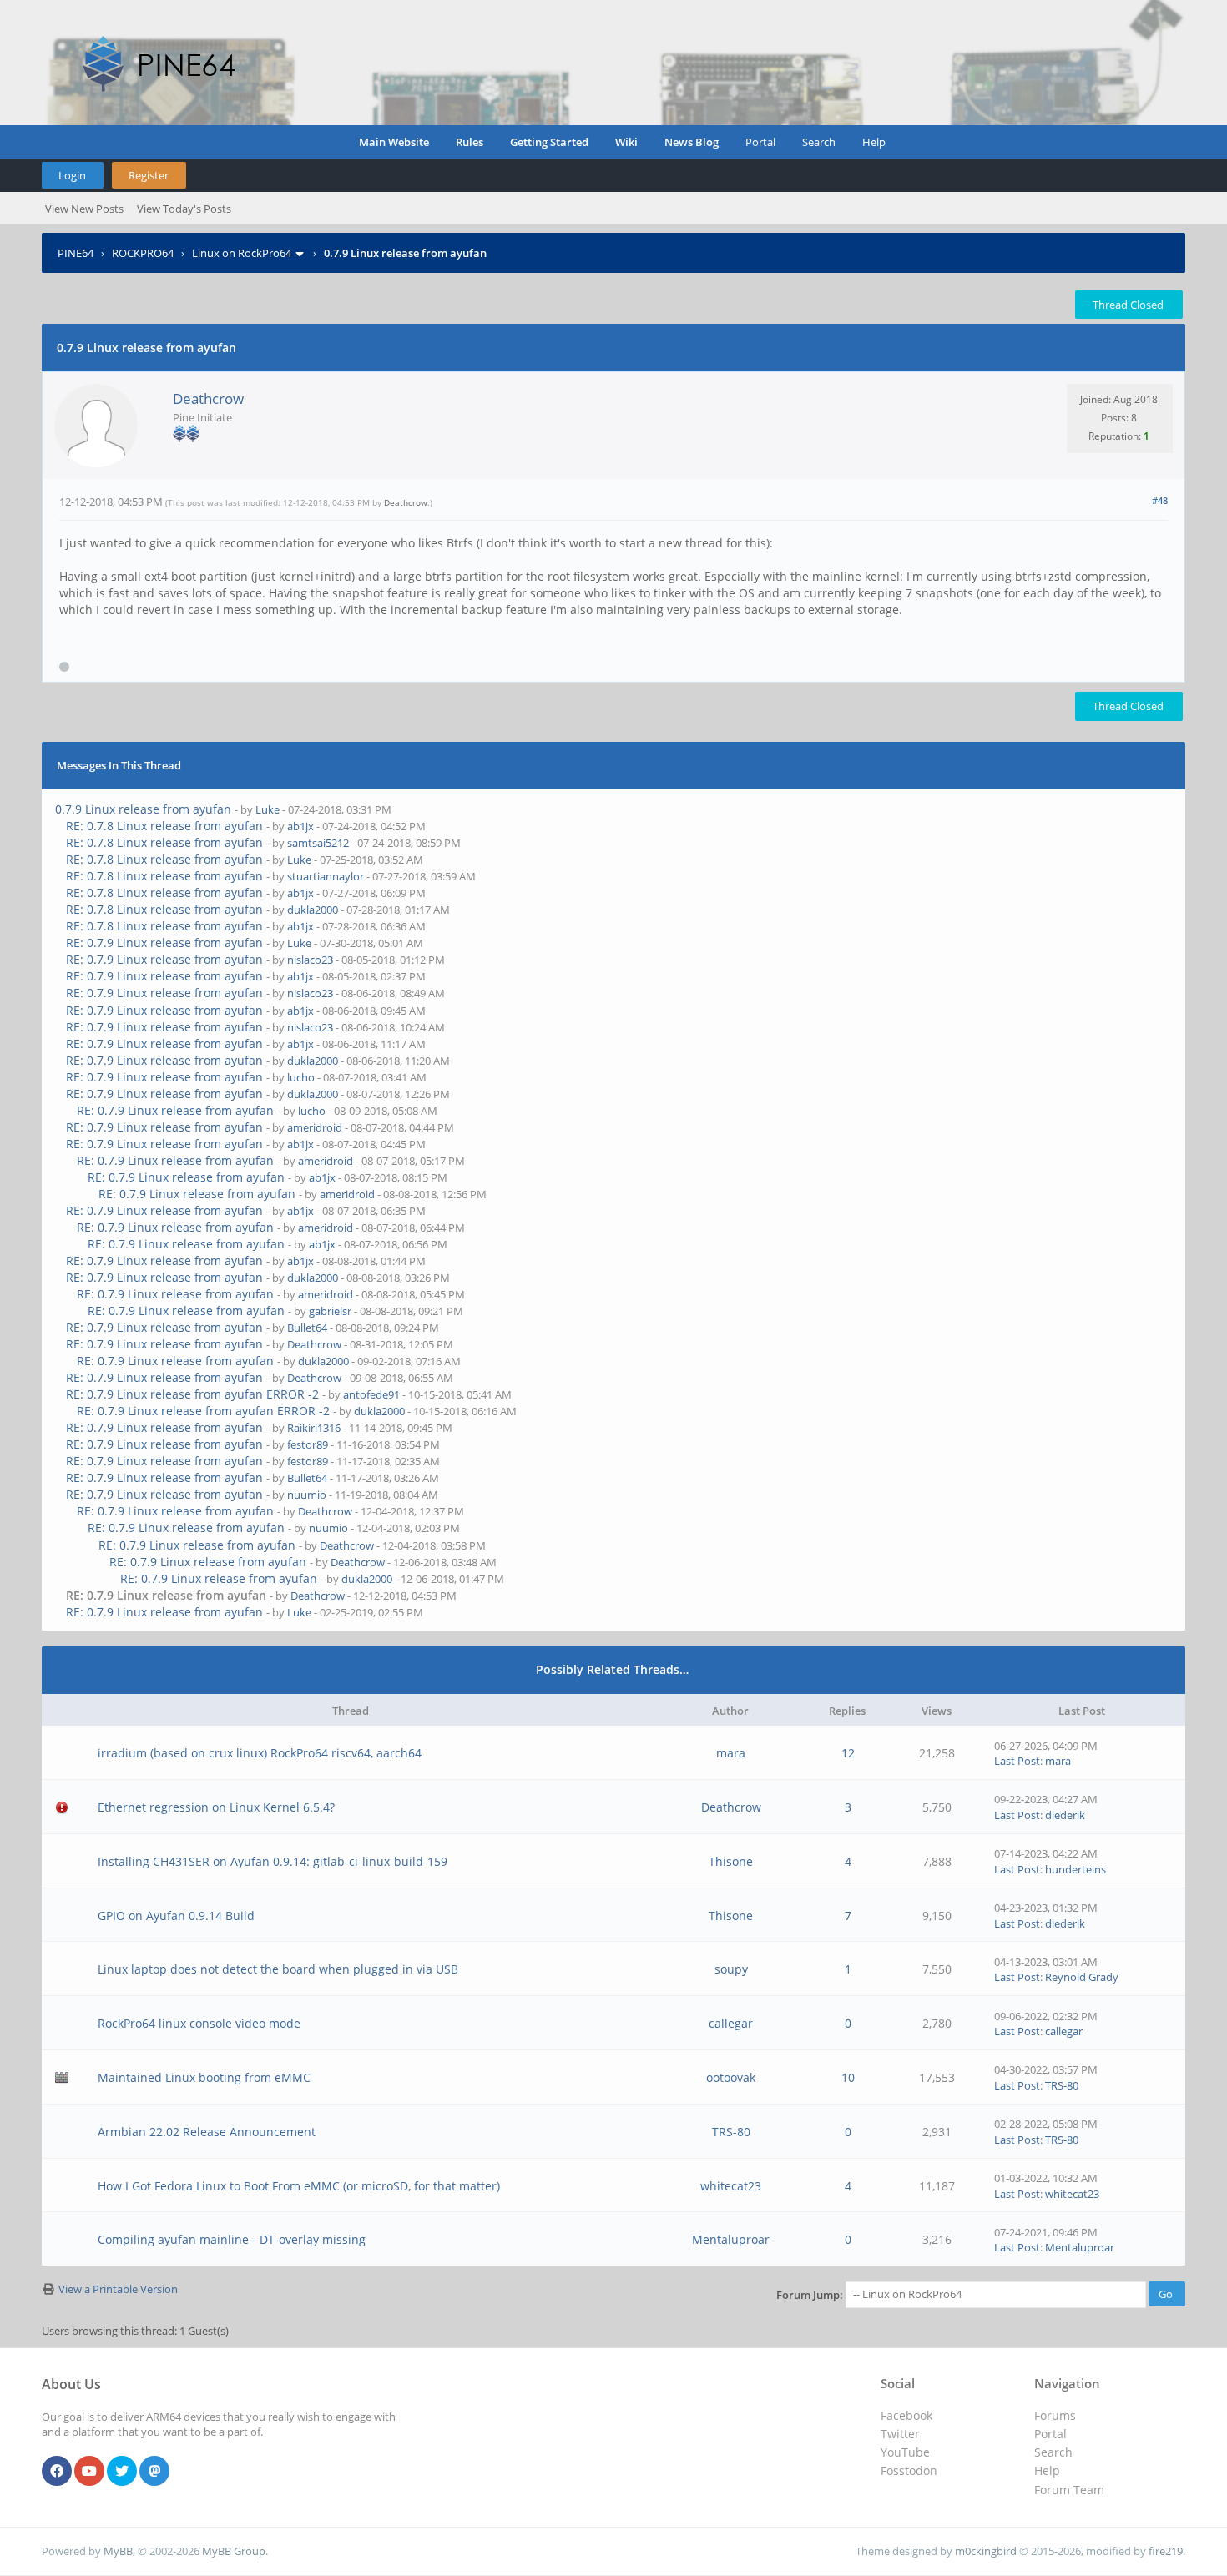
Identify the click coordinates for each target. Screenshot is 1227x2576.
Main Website (394, 142)
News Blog (692, 142)
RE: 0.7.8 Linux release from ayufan (164, 826)
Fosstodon (909, 2470)
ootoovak (731, 2077)
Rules (470, 142)
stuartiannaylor (326, 876)
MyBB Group (234, 2551)
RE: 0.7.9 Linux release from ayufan (164, 943)
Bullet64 (307, 1328)
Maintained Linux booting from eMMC (204, 2077)
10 (848, 2077)
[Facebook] (57, 2472)
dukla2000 (313, 910)
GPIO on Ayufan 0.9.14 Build (176, 1916)
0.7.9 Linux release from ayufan (143, 809)
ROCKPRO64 (143, 253)
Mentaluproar (731, 2239)
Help (874, 142)
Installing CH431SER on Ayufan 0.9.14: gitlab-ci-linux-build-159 (273, 1861)
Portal (760, 142)
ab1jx (300, 826)
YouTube (905, 2452)
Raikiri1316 (314, 1428)
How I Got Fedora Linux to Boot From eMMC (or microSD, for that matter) (299, 2186)
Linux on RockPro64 (242, 253)
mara (731, 1753)
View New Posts (84, 209)
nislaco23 (310, 960)
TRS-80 (1062, 2085)
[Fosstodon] (154, 2472)
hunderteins (1076, 1869)
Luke (268, 809)
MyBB (118, 2551)
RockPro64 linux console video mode (199, 2023)
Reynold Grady (1082, 1977)
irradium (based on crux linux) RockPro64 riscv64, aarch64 (260, 1753)
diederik (1065, 1815)
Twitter (900, 2434)
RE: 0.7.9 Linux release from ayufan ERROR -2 (192, 1394)
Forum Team (1069, 2490)
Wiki (626, 142)
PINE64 (76, 253)
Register (149, 175)
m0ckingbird (986, 2551)
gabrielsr (330, 1311)
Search (819, 142)
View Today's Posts (184, 209)
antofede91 (371, 1394)
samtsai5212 (318, 843)
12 (848, 1753)
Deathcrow (208, 398)
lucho (301, 1077)
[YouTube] (89, 2472)
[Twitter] (122, 2472)
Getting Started (549, 142)
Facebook (906, 2415)
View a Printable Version (118, 2289)
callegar (731, 2023)
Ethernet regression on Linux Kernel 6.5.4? (216, 1807)
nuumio (307, 1495)
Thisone (731, 1861)
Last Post (1017, 1761)
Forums (1055, 2415)
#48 (1160, 500)
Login (72, 175)
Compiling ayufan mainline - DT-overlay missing (232, 2239)
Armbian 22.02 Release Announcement (207, 2132)
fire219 (1166, 2551)
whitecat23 (731, 2186)
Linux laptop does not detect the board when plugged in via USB (278, 1969)
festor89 (308, 1444)
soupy (731, 1969)
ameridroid (315, 1127)
